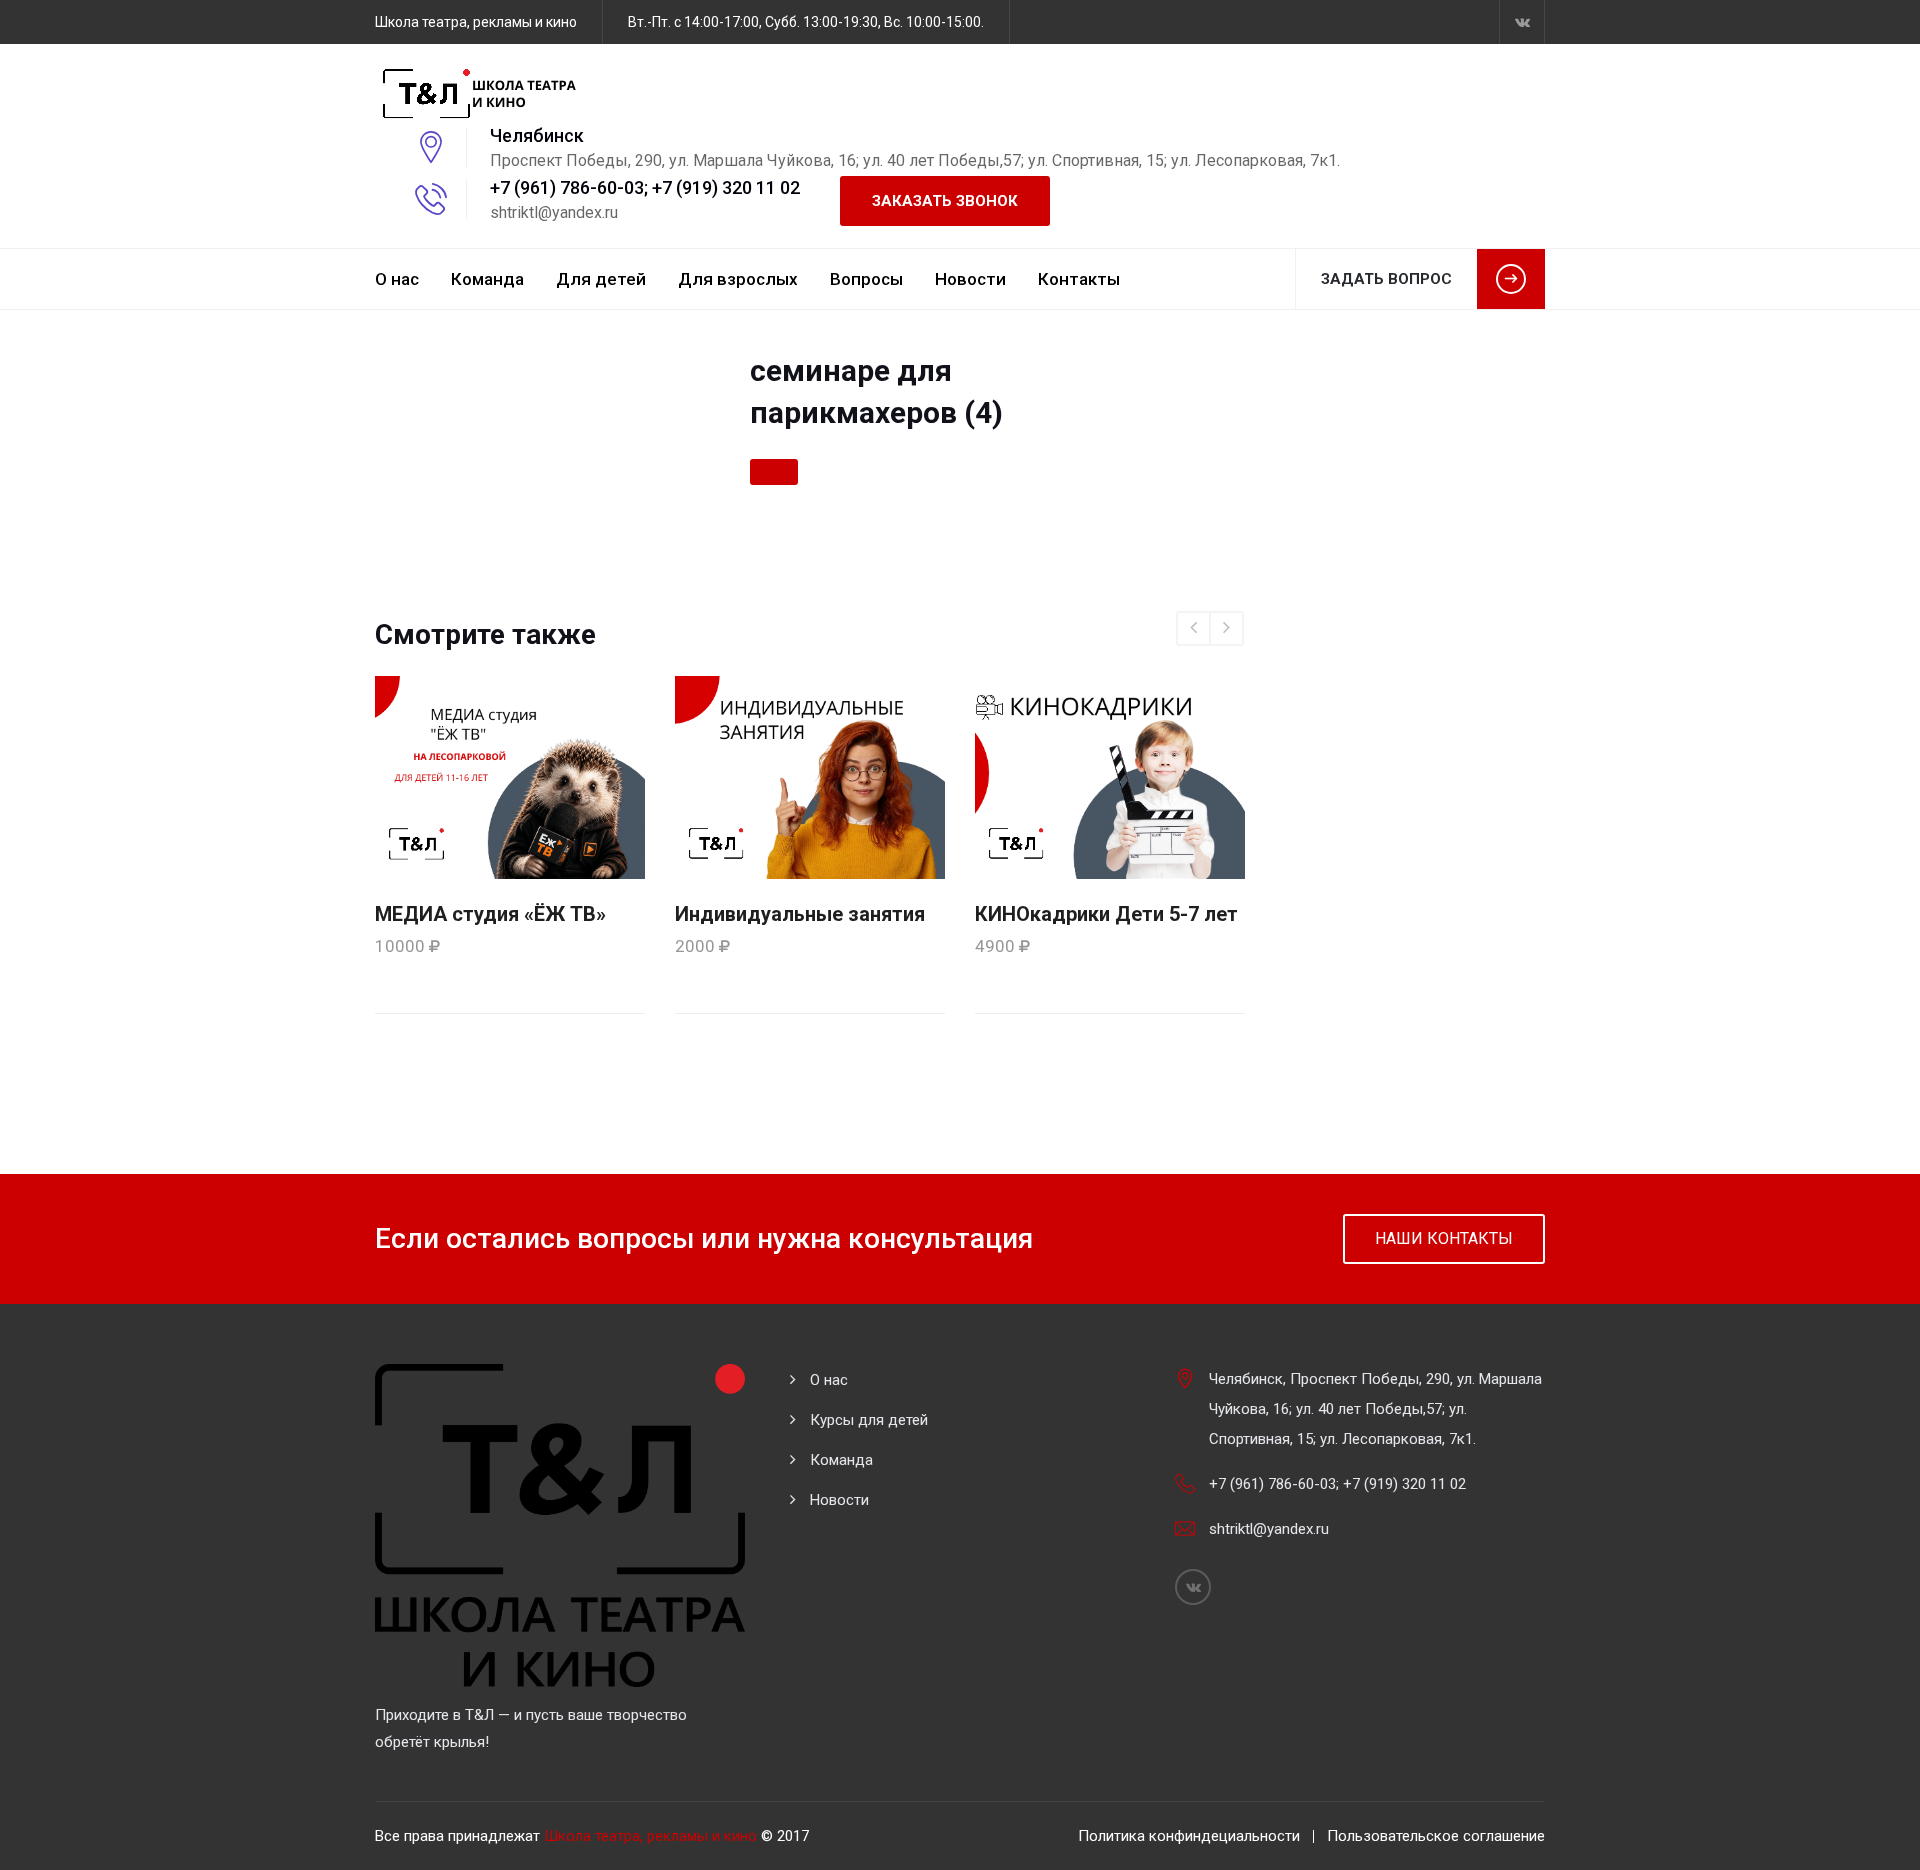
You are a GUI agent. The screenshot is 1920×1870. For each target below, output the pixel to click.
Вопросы (866, 279)
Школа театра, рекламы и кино (650, 1836)
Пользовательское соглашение (1436, 1836)
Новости (970, 279)
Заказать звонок (945, 201)
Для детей (601, 279)
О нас (397, 279)
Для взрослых (738, 279)
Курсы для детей (869, 1420)
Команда (487, 279)
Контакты (1079, 279)
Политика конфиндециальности (1189, 1836)
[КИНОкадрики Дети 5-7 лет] (1110, 776)
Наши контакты (1444, 1238)
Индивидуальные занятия (800, 914)
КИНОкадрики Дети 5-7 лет (1106, 914)
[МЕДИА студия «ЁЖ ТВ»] (510, 776)
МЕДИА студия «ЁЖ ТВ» (490, 914)
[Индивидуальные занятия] (810, 776)
